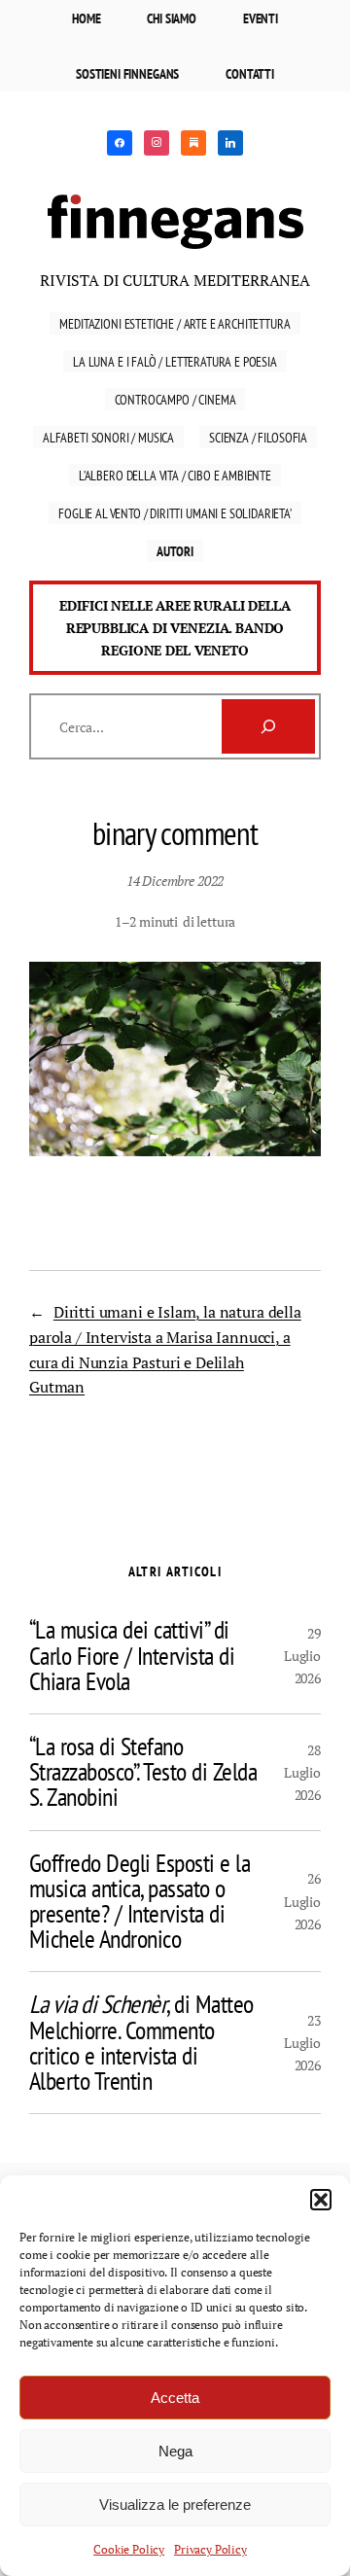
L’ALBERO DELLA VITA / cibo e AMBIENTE (175, 475)
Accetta (175, 2398)
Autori (175, 551)
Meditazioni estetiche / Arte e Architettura (175, 323)
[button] (321, 2200)
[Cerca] (268, 726)
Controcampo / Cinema (175, 399)
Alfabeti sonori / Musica (108, 437)
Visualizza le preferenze (175, 2505)
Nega (175, 2451)
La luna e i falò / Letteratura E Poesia (175, 361)
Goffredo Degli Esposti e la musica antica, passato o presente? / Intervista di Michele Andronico (140, 1902)
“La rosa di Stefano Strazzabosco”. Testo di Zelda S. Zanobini (143, 1772)
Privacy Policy (210, 2549)
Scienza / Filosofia (258, 437)
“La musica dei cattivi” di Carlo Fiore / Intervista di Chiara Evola (132, 1656)
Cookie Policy (129, 2549)
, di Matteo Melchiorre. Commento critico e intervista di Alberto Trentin (141, 2043)
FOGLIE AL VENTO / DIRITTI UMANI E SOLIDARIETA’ (175, 513)
